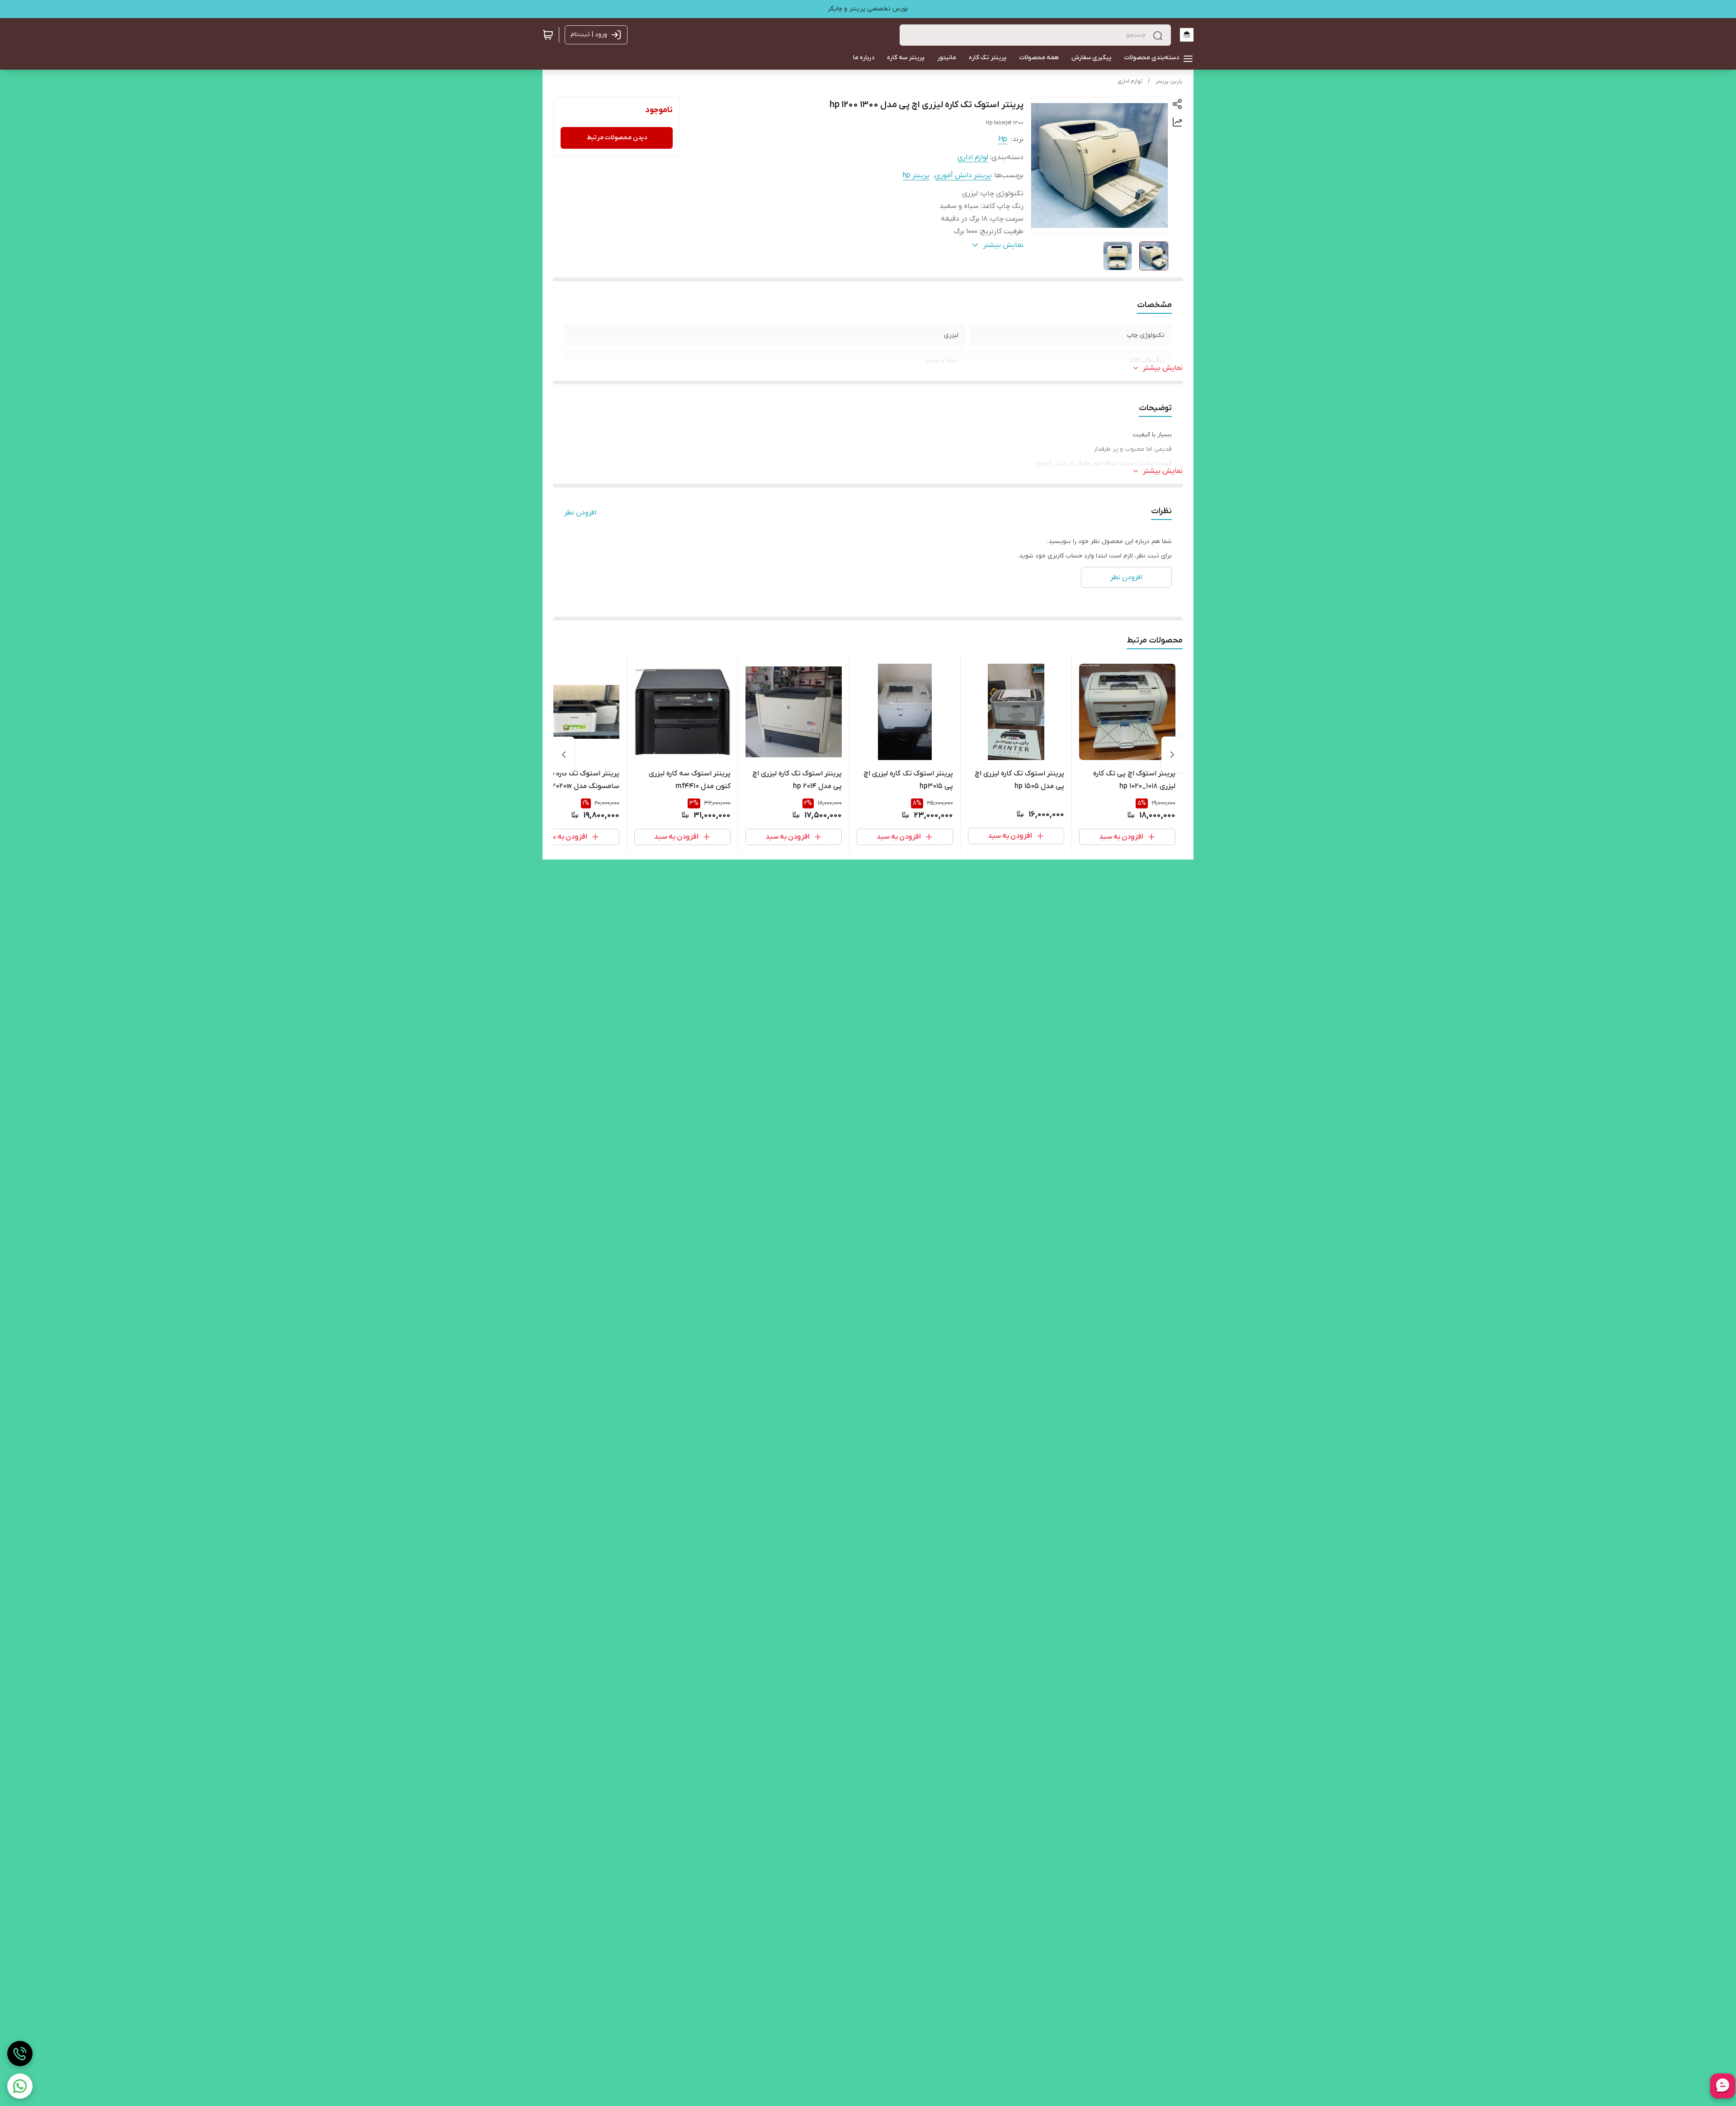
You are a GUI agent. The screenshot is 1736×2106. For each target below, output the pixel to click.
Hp (1003, 139)
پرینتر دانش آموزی (963, 175)
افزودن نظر (580, 513)
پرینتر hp (916, 175)
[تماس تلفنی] (20, 2054)
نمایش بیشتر (1163, 368)
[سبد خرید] (548, 35)
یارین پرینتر (1169, 81)
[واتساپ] (20, 2086)
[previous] (1172, 755)
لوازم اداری (1130, 81)
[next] (564, 755)
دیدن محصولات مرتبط (617, 138)
